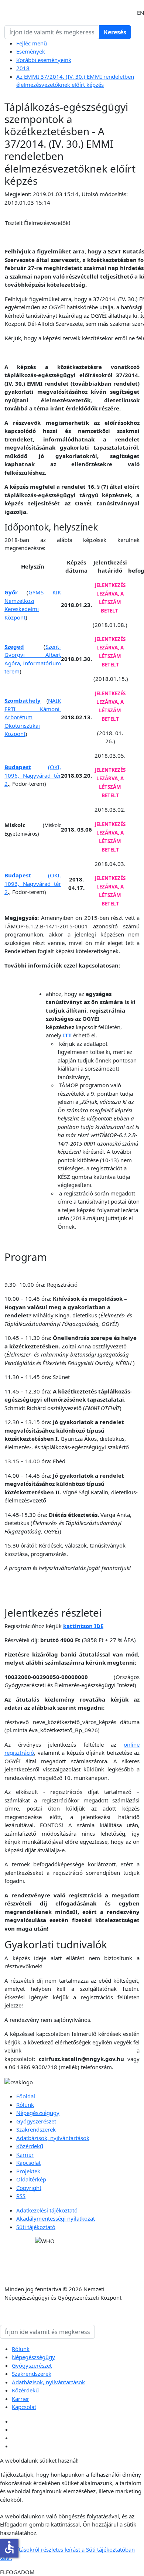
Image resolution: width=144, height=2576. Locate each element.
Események (31, 51)
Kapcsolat (28, 2163)
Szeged (14, 646)
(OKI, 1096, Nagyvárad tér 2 (33, 775)
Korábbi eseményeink (44, 60)
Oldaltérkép (31, 2179)
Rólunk (25, 2105)
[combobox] (52, 32)
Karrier (25, 2154)
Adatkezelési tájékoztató (47, 2210)
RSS (21, 2196)
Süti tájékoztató (36, 2227)
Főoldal (26, 2096)
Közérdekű (30, 2146)
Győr (11, 592)
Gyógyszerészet (36, 2121)
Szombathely (23, 700)
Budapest (18, 767)
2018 (23, 68)
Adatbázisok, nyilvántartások (53, 2138)
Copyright (29, 2188)
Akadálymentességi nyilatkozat (56, 2218)
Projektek (28, 2171)
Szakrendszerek (36, 2129)
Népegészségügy (38, 2113)
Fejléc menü (32, 43)
